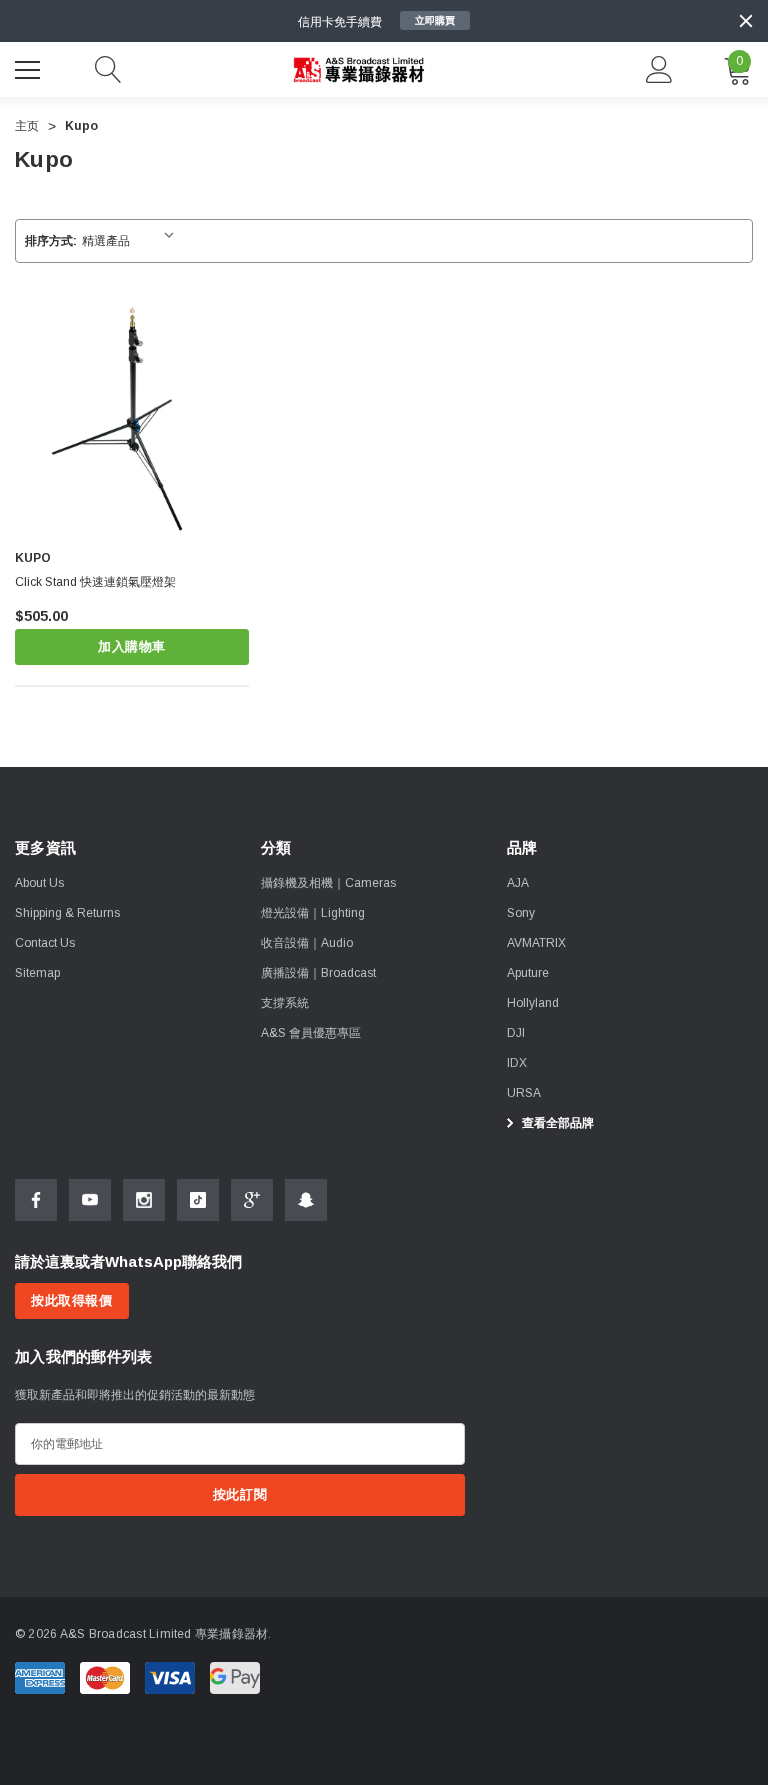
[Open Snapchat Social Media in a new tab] (306, 1200)
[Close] (746, 21)
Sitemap (37, 973)
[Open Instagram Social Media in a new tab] (144, 1200)
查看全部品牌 (556, 1123)
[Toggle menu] (30, 67)
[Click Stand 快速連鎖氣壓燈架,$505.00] (132, 418)
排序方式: (51, 241)
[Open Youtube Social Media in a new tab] (90, 1200)
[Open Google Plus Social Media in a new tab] (252, 1200)
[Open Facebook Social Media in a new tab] (36, 1200)
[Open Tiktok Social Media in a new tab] (198, 1200)
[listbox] (132, 241)
